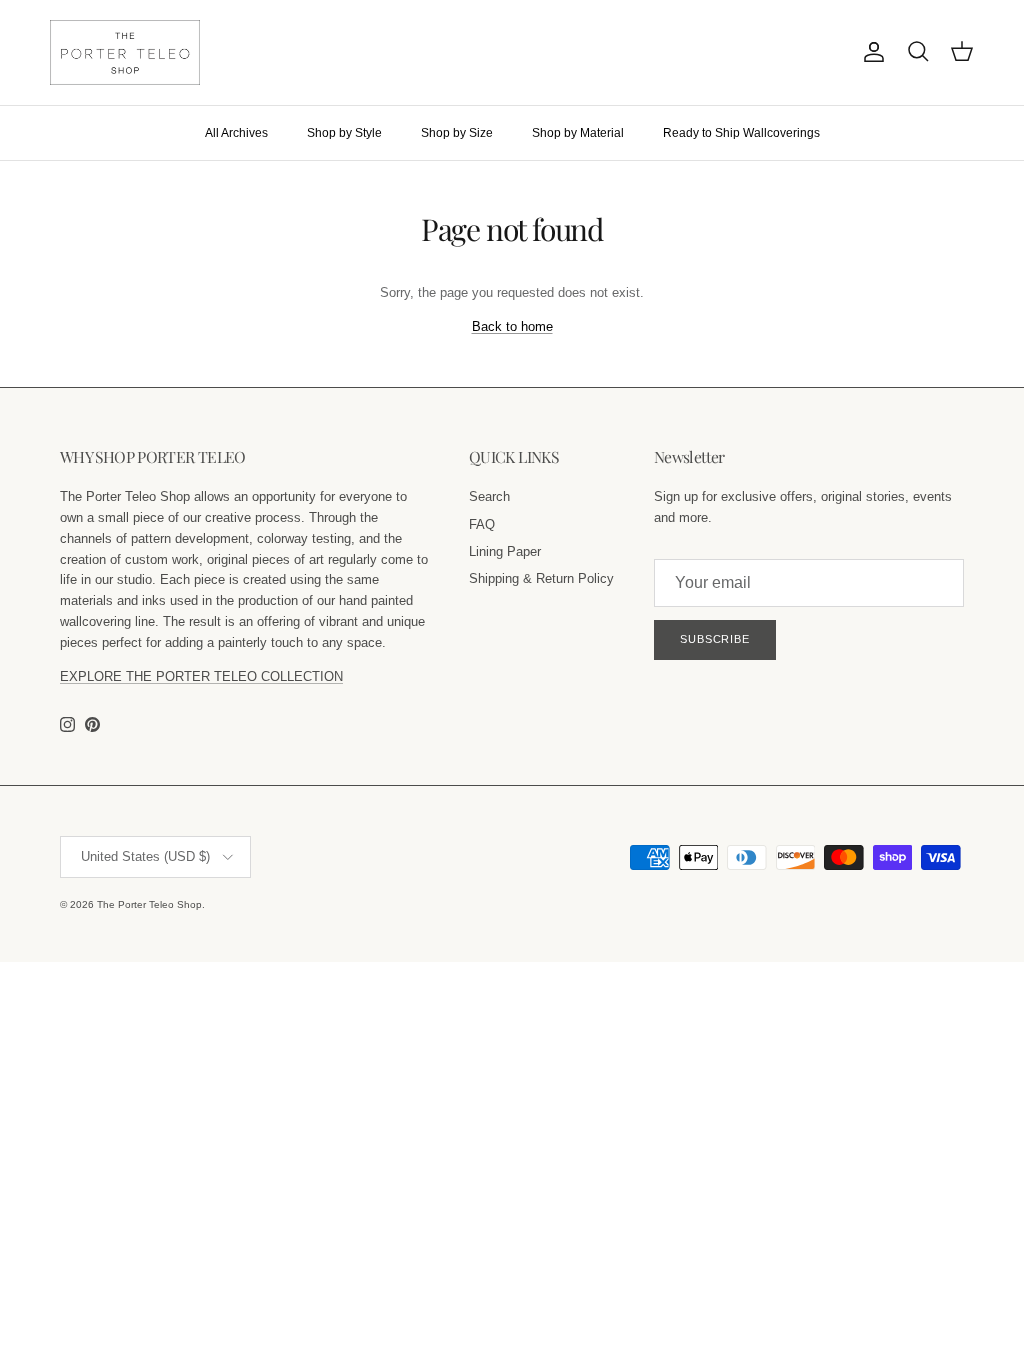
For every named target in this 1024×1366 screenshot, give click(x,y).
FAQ (482, 524)
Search (489, 496)
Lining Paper (505, 551)
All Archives (236, 133)
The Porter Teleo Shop (149, 904)
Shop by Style (344, 133)
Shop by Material (578, 133)
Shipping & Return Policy (541, 578)
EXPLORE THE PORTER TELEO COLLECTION (201, 676)
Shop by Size (457, 133)
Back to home (512, 326)
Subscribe (715, 639)
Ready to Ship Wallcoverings (741, 133)
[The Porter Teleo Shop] (125, 52)
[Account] (870, 52)
